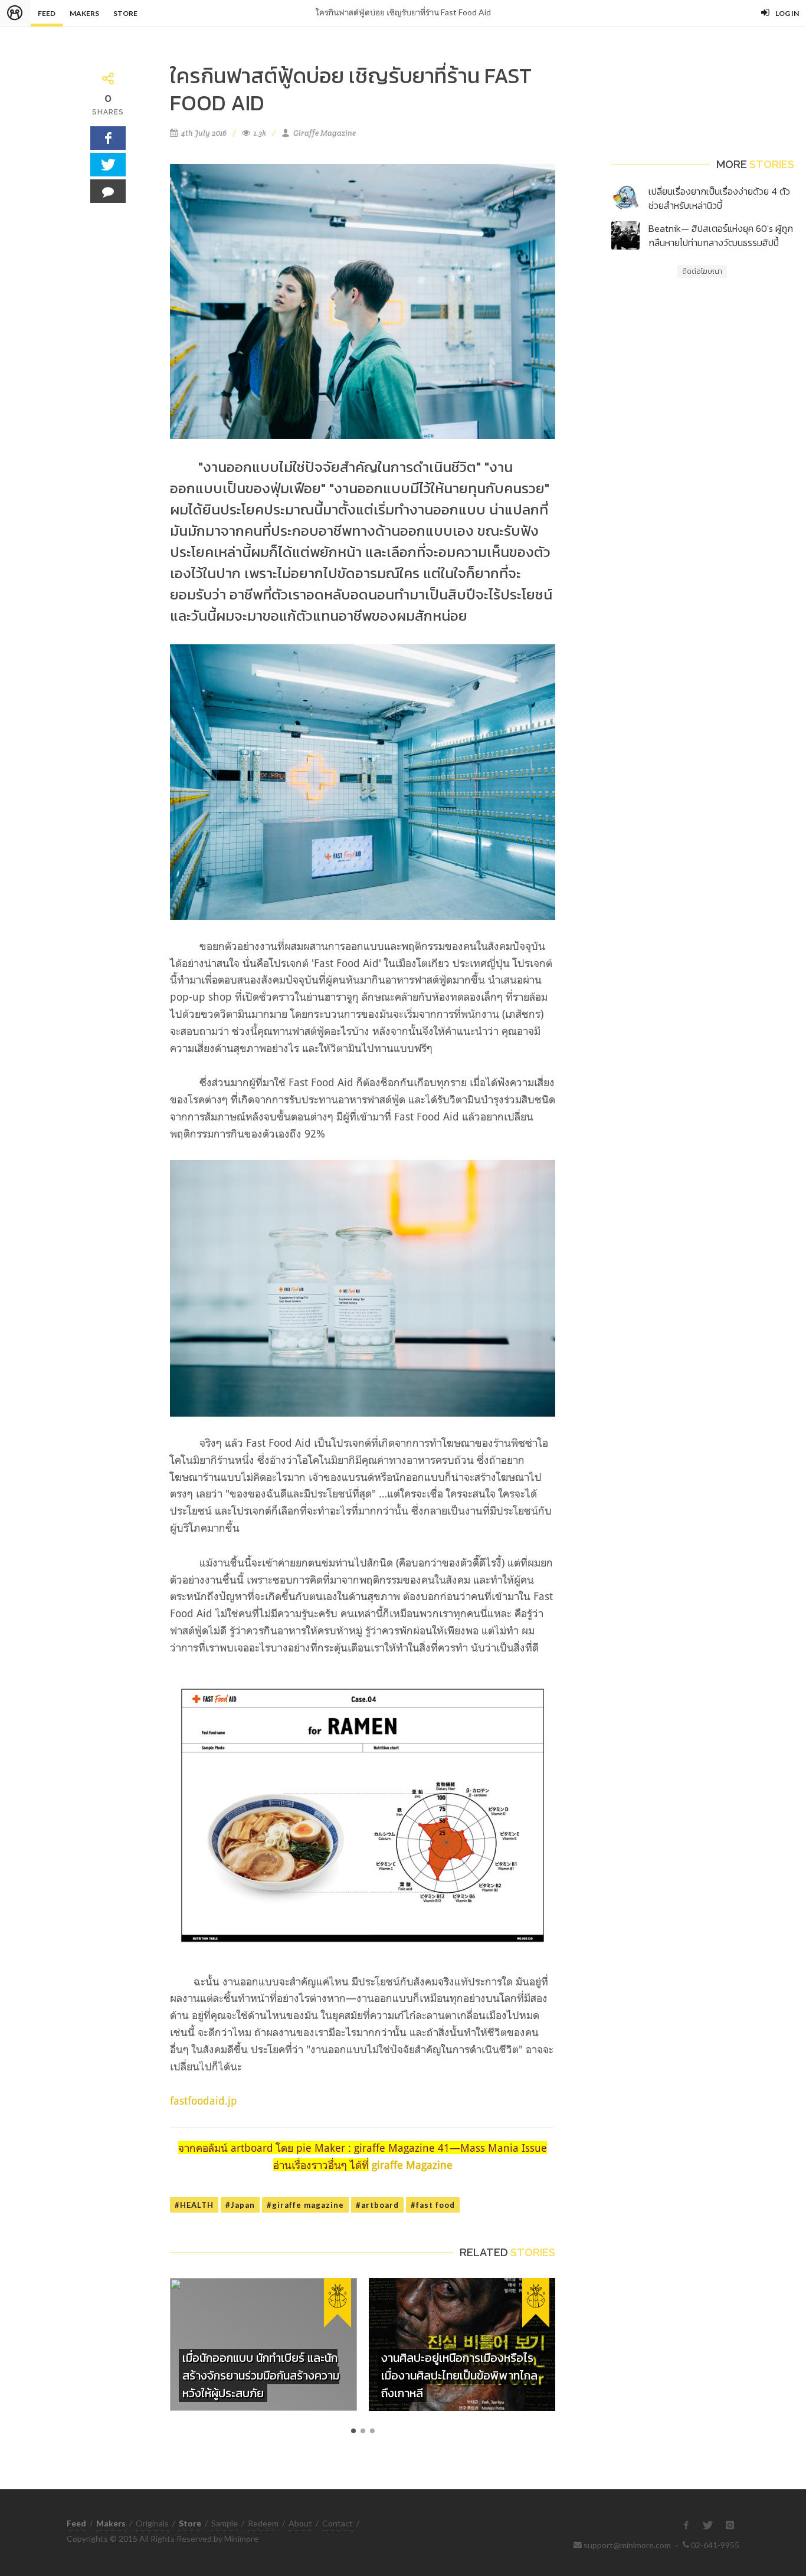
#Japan (240, 2205)
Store (125, 13)
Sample (225, 2523)
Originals (152, 2523)
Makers (84, 13)
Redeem (263, 2523)
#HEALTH (194, 2205)
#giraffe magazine (305, 2205)
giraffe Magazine (412, 2165)
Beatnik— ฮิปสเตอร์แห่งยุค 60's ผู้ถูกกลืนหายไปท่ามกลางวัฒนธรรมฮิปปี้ (721, 235)
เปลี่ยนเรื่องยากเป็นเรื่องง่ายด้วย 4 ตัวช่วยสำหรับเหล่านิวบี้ (719, 198)
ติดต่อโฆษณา (702, 271)
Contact (338, 2523)
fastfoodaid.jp (204, 2100)
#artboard (377, 2205)
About (300, 2523)
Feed (47, 13)
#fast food (433, 2205)
